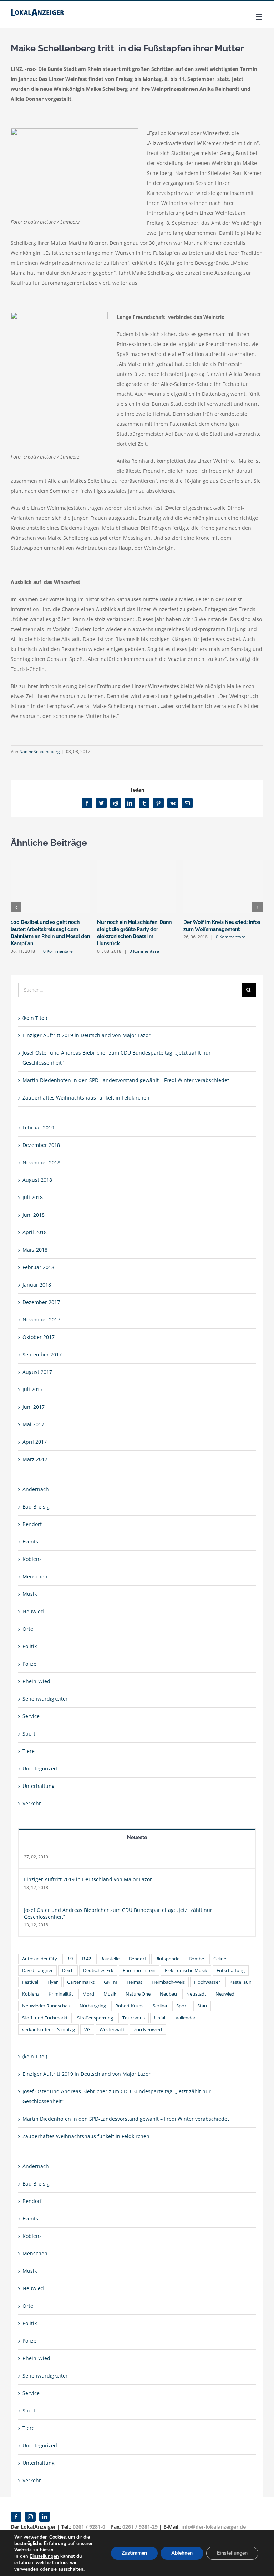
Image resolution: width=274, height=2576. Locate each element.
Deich (68, 1970)
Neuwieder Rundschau (46, 2006)
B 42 (87, 1959)
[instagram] (30, 2517)
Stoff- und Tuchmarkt (45, 2018)
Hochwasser (207, 1982)
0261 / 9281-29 (140, 2527)
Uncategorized (40, 1768)
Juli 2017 (33, 1389)
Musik (30, 1594)
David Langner (37, 1970)
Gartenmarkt (81, 1982)
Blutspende (167, 1959)
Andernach (36, 1489)
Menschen (35, 1576)
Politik (30, 1646)
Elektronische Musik (186, 1970)
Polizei (30, 1664)
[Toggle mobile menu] (260, 17)
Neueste (137, 1837)
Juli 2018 (33, 1197)
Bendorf (32, 1524)
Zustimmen (134, 2553)
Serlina (160, 2006)
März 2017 (35, 1459)
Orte (28, 1629)
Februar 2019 (38, 1127)
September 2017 (42, 1354)
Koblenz (32, 1559)
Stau (202, 2006)
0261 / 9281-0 (89, 2527)
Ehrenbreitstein (139, 1970)
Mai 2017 (33, 1424)
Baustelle (110, 1959)
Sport (29, 1734)
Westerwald (112, 2030)
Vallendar (186, 2018)
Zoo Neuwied (148, 2030)
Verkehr (32, 1803)
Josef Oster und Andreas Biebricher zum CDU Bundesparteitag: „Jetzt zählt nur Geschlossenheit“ (118, 1913)
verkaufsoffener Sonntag (49, 2030)
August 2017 (37, 1372)
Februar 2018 (38, 1267)
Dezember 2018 (41, 1145)
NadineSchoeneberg (40, 752)
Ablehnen (182, 2553)
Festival (30, 1982)
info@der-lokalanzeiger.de (214, 2527)
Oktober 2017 (39, 1337)
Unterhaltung (39, 1786)
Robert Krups (129, 2006)
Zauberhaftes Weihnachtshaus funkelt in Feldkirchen (86, 1098)
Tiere (29, 1751)
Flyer (53, 1982)
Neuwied (33, 1611)
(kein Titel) (35, 1018)
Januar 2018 (37, 1285)
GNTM (111, 1982)
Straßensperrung (95, 2018)
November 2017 (41, 1320)
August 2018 (37, 1180)
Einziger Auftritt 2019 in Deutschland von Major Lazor (87, 1035)
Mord (88, 1994)
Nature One (138, 1994)
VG (87, 2030)
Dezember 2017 (41, 1302)
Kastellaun (240, 1982)
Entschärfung (231, 1970)
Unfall (160, 2018)
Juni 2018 (34, 1215)
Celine (220, 1959)
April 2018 (35, 1232)
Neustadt (196, 1994)
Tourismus (134, 2018)
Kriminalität (61, 1994)
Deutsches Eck (98, 1970)
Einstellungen (44, 2556)
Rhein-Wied (36, 1681)
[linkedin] (45, 2517)
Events (30, 1542)
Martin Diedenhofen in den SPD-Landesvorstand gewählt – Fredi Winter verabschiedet (126, 1080)
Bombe (196, 1959)
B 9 (70, 1959)
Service (31, 1716)
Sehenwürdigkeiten (46, 1699)
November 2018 (41, 1162)
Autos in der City (40, 1959)
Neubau (168, 1994)
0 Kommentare (58, 951)
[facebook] (16, 2517)
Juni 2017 (34, 1407)
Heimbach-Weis (168, 1982)
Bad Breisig (36, 1507)
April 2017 (35, 1442)
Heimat (135, 1982)
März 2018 (35, 1250)
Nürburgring (93, 2006)
